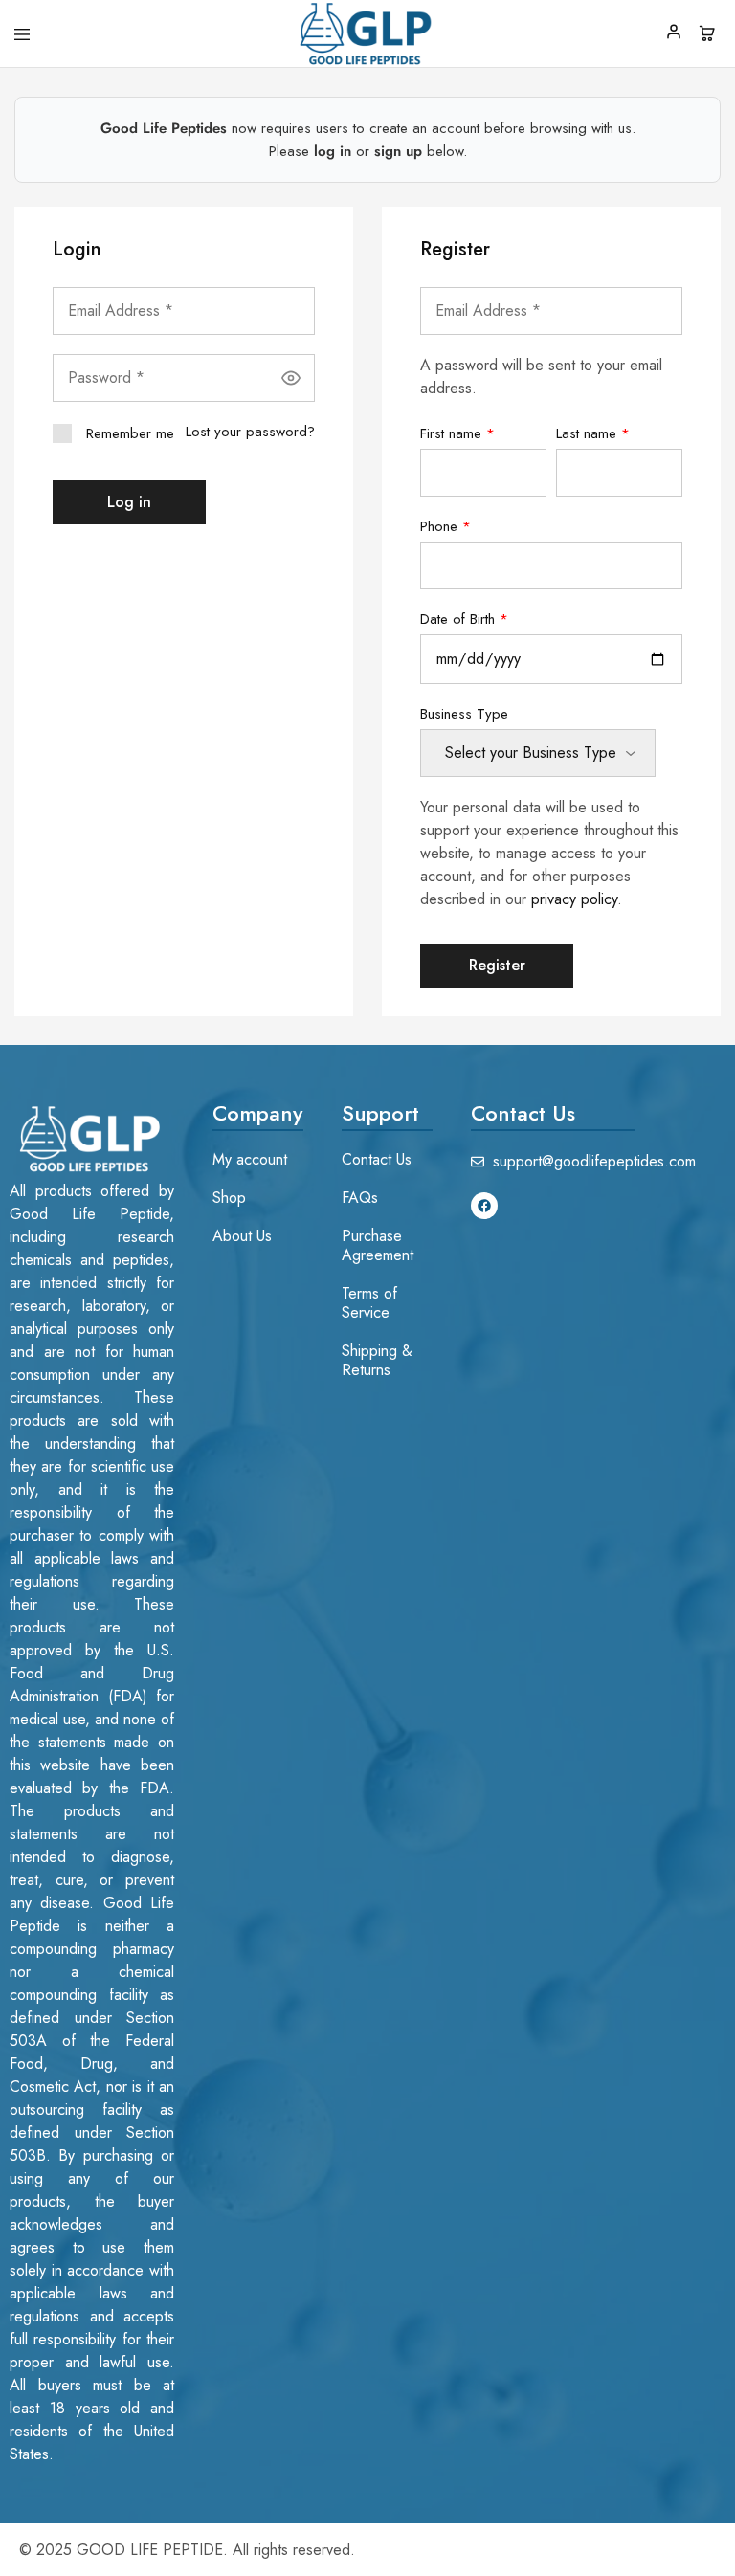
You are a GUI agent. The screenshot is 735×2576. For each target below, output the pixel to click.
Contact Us (377, 1159)
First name (457, 433)
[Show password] (291, 378)
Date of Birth (464, 619)
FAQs (360, 1198)
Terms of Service (369, 1303)
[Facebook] (484, 1206)
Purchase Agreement (378, 1245)
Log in (129, 502)
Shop (229, 1198)
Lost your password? (250, 432)
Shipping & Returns (377, 1360)
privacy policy (574, 899)
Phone (445, 526)
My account (250, 1159)
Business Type (464, 714)
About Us (242, 1236)
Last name (593, 433)
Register (497, 965)
